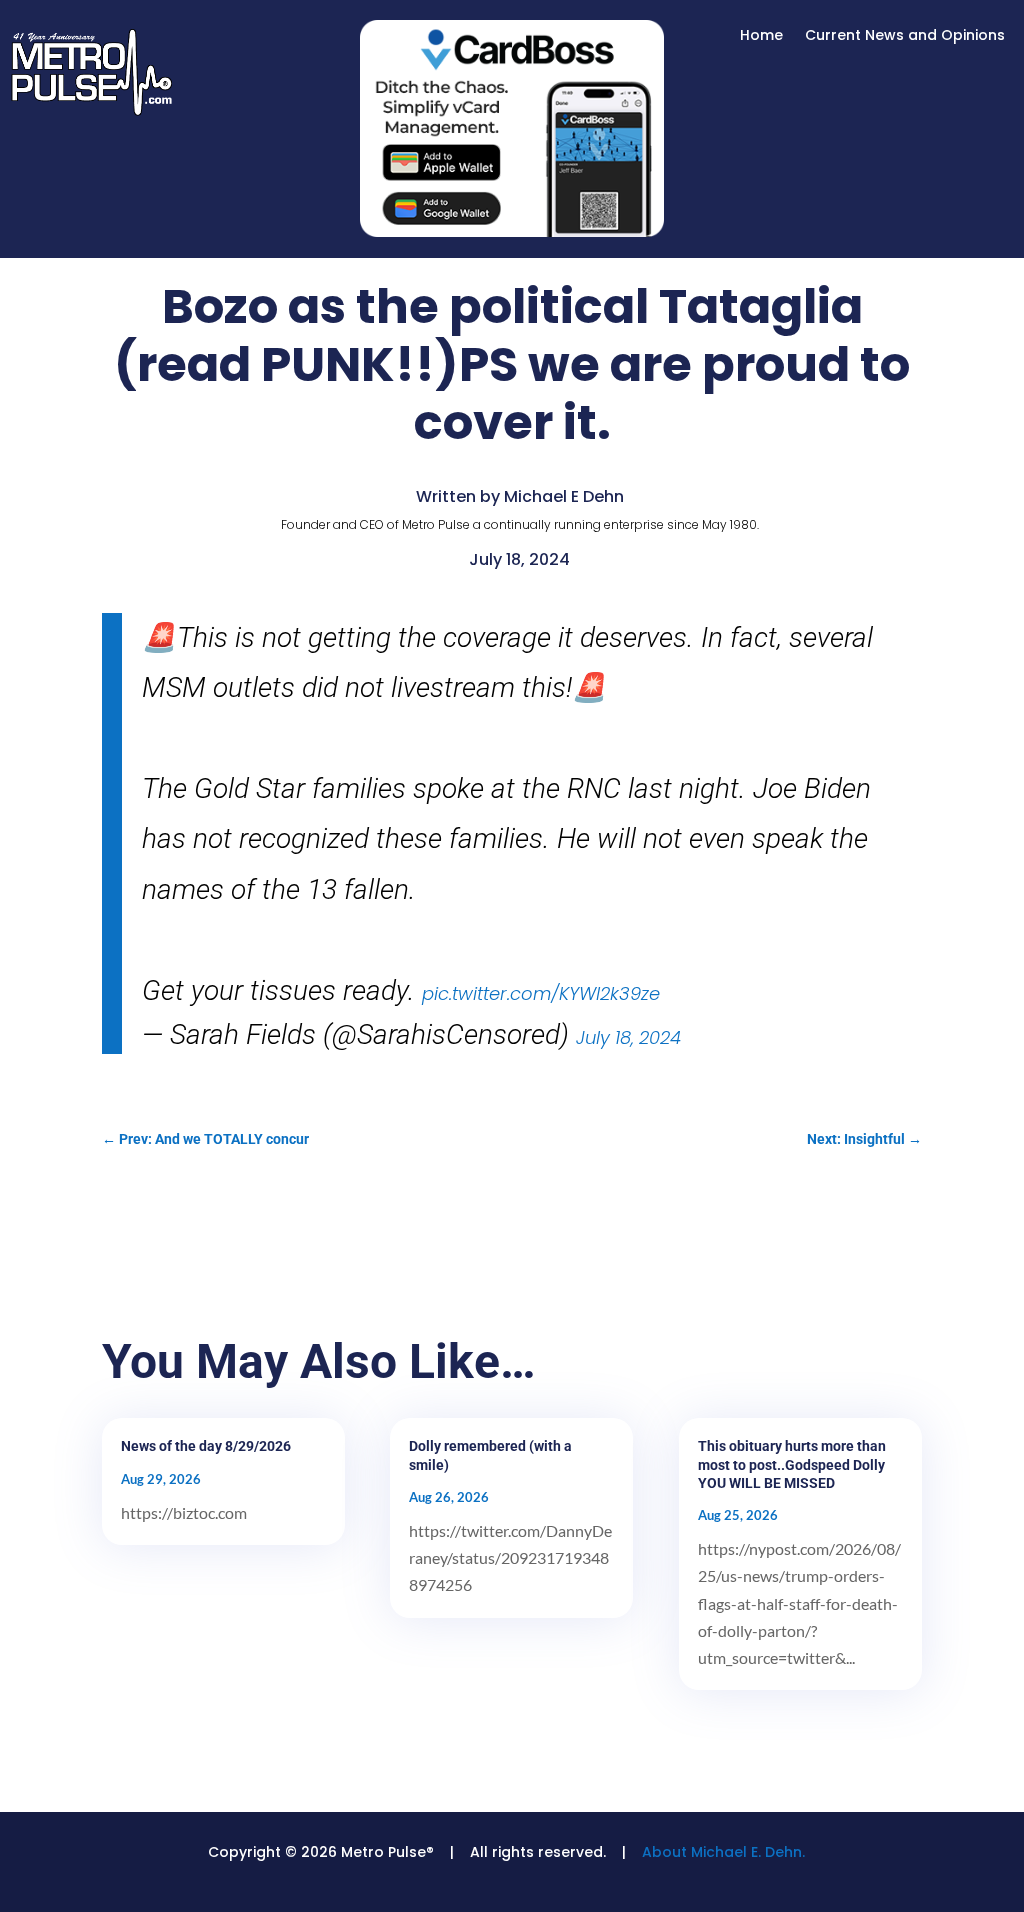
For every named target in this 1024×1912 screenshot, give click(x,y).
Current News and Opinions (905, 36)
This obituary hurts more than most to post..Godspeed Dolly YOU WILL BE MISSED (792, 1464)
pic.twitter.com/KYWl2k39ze (541, 993)
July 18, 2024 (628, 1037)
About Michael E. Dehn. (723, 1852)
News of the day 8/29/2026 (206, 1446)
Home (761, 36)
